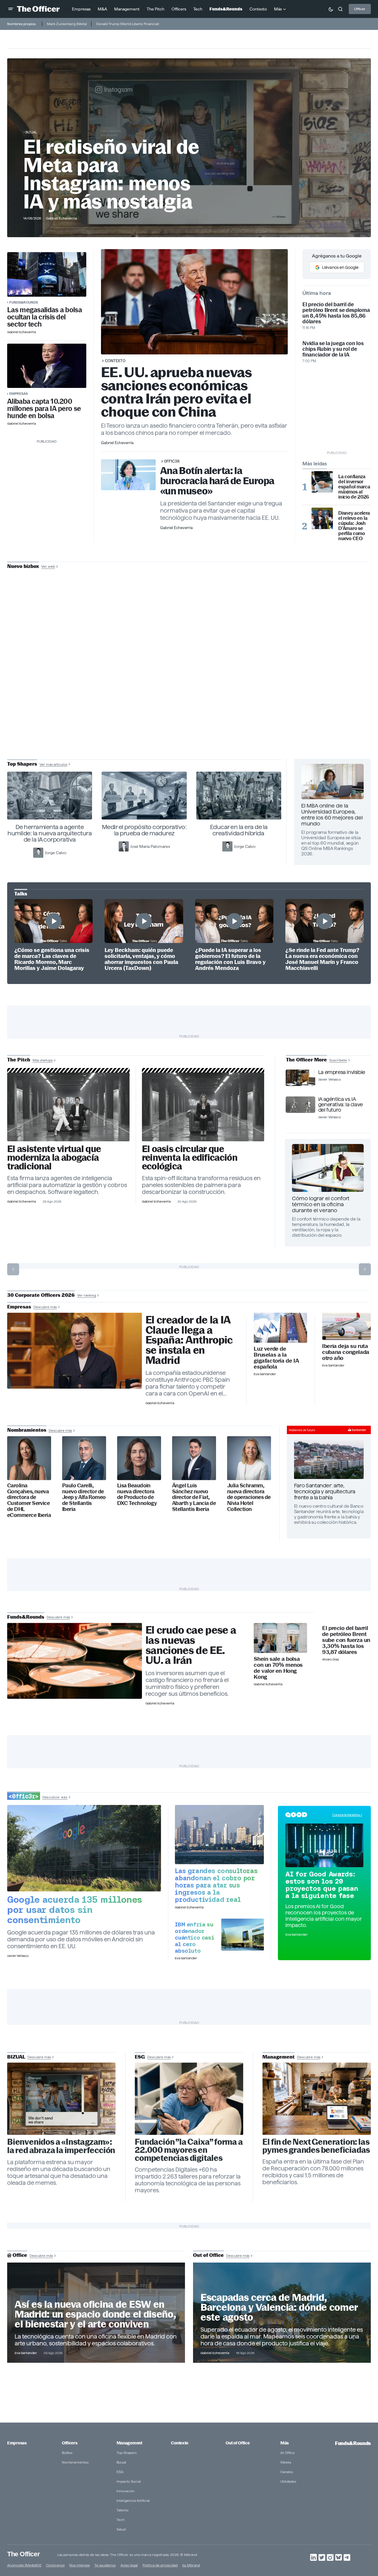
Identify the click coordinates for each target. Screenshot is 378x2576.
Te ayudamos (105, 2565)
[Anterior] (13, 1269)
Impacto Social (129, 2481)
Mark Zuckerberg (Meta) (67, 24)
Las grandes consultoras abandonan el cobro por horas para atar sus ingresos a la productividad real (216, 1885)
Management (129, 2443)
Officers (70, 2443)
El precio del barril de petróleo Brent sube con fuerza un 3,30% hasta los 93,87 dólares (346, 1640)
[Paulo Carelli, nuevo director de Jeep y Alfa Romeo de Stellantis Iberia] (84, 1458)
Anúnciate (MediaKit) (24, 2565)
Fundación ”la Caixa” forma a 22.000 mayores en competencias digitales (189, 2150)
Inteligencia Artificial (133, 2500)
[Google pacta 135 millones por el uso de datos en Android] (84, 1848)
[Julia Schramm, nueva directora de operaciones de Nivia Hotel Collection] (249, 1458)
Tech (121, 2520)
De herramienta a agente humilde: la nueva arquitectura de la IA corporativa (50, 833)
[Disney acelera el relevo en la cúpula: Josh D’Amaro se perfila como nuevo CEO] (322, 518)
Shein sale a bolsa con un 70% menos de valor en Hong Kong (278, 1668)
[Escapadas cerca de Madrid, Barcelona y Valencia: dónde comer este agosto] (282, 2313)
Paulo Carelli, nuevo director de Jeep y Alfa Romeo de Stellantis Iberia (84, 1497)
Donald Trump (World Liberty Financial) (128, 24)
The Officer (23, 2554)
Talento (123, 2510)
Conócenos (55, 2565)
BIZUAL (31, 132)
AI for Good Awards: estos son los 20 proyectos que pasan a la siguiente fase (322, 1885)
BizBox (67, 2453)
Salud (121, 2529)
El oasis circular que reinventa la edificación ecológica (190, 1158)
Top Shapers (127, 2453)
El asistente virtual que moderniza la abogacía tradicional (54, 1158)
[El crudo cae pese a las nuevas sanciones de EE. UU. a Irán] (75, 1661)
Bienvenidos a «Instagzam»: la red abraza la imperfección (61, 2146)
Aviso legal (129, 2565)
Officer (360, 9)
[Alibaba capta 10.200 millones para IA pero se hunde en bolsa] (47, 366)
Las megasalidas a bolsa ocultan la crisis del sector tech (45, 317)
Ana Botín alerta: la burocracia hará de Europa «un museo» (217, 481)
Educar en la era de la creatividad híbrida (239, 830)
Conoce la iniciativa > (347, 1815)
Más (284, 2443)
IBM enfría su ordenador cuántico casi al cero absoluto (194, 1937)
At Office (287, 2453)
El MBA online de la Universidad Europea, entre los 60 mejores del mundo (332, 815)
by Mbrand (191, 2565)
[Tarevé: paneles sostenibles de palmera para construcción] (203, 1107)
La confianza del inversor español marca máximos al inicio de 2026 (354, 487)
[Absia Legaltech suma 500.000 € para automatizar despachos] (68, 1107)
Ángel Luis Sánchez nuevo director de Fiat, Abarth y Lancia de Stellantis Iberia (194, 1497)
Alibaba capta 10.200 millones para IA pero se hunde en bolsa (44, 409)
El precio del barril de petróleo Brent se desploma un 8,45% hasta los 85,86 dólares (336, 313)
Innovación (126, 2491)
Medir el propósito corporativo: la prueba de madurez (144, 830)
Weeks (286, 2462)
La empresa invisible (342, 1072)
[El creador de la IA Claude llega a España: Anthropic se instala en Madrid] (75, 1351)
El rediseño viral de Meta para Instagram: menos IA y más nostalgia (111, 174)
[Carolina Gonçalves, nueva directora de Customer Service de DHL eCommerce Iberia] (29, 1458)
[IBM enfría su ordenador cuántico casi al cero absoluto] (242, 1935)
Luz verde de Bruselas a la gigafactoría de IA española (276, 1358)
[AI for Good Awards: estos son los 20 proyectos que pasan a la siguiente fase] (324, 1845)
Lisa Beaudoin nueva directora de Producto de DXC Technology (137, 1495)
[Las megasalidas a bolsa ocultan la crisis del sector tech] (47, 274)
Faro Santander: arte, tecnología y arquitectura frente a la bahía (325, 1491)
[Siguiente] (365, 1269)
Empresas (19, 393)
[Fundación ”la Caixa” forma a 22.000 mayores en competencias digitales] (189, 2099)
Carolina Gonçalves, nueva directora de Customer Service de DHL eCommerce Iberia (29, 1500)
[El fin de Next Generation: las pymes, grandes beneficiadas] (317, 2099)
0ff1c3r (172, 461)
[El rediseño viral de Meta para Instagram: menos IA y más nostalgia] (61, 2099)
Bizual (121, 2462)
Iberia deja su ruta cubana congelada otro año (346, 1352)
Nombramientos (75, 2462)
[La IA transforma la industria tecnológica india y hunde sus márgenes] (219, 1835)
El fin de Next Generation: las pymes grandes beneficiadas (316, 2146)
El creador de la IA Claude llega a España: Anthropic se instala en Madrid (189, 1340)
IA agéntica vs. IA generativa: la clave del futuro (340, 1105)
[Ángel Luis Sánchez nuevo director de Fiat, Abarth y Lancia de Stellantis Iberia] (194, 1458)
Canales (287, 2472)
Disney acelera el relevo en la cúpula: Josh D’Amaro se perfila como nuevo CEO (354, 526)
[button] (11, 9)
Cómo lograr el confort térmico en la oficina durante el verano (321, 1204)
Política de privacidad (160, 2565)
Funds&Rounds (24, 302)
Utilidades (288, 2481)
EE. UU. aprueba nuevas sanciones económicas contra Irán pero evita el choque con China (176, 392)
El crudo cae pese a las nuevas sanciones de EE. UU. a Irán (191, 1645)
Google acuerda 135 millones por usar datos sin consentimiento (75, 1910)
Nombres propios (21, 24)
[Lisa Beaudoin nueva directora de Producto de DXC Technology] (139, 1458)
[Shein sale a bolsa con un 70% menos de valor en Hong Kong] (280, 1638)
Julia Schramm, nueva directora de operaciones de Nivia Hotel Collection (249, 1497)
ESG (120, 2472)
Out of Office (238, 2443)
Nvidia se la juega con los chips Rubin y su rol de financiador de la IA (333, 349)
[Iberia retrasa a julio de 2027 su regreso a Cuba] (346, 1326)
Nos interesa (79, 2565)
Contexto (115, 361)
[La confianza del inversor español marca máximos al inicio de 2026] (322, 482)
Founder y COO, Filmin (190, 706)
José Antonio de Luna (190, 687)
